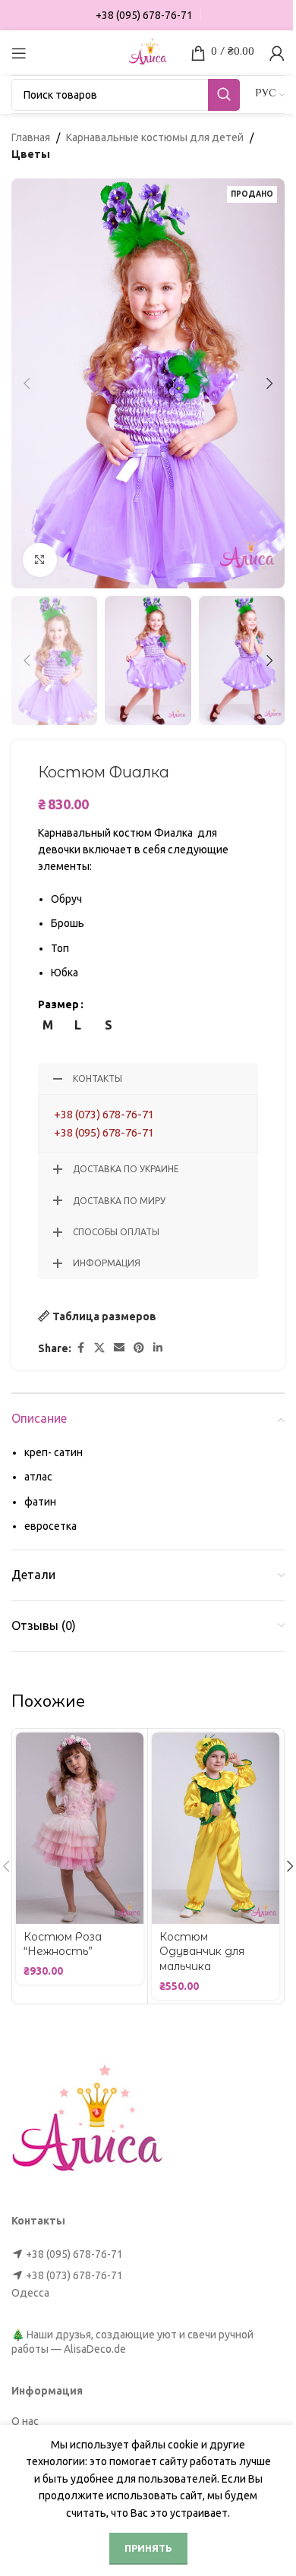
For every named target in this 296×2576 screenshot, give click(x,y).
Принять (148, 2548)
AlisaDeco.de (95, 2349)
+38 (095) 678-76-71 (104, 1132)
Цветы (31, 154)
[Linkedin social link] (158, 1348)
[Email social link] (119, 1348)
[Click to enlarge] (40, 560)
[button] (27, 383)
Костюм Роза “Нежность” (63, 1944)
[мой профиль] (277, 53)
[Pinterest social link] (139, 1348)
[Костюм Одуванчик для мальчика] (216, 1828)
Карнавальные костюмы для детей (155, 137)
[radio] (47, 1025)
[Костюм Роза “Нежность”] (80, 1828)
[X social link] (99, 1348)
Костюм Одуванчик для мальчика (202, 1952)
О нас (25, 2421)
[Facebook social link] (80, 1348)
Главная (31, 137)
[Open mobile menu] (19, 53)
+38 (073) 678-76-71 (104, 1114)
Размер (58, 1004)
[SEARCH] (224, 95)
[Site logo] (148, 52)
